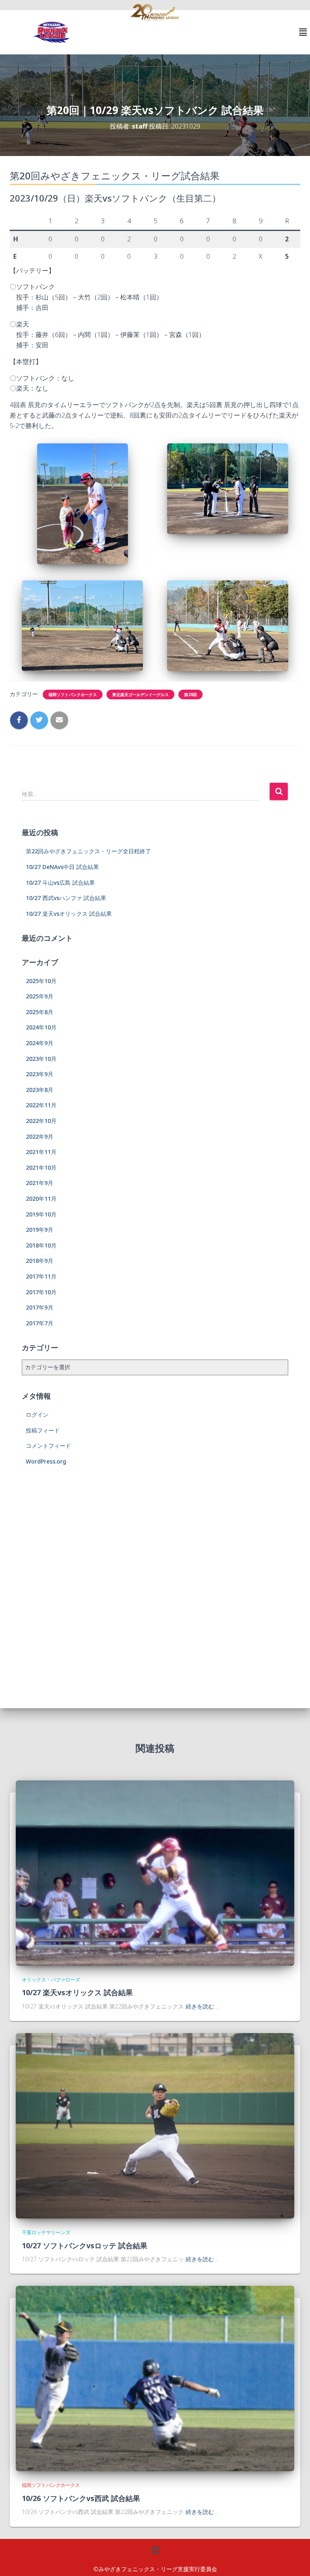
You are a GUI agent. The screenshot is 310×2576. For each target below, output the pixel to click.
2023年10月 (41, 1059)
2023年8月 (40, 1090)
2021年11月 (41, 1152)
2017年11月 (41, 1276)
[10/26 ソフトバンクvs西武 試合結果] (155, 2378)
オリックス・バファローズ (51, 1980)
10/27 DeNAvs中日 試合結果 (62, 867)
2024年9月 (40, 1043)
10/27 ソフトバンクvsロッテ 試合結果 (85, 2245)
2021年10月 (41, 1167)
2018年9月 (40, 1261)
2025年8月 (40, 1012)
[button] (303, 32)
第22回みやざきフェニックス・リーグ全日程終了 (88, 851)
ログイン (37, 1415)
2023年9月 (40, 1074)
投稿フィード (43, 1430)
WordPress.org (46, 1461)
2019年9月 (40, 1230)
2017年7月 (40, 1323)
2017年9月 (40, 1307)
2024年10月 (41, 1027)
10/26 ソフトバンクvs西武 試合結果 (81, 2498)
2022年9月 (40, 1136)
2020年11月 (41, 1199)
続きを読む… (202, 2006)
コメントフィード (48, 1446)
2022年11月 (41, 1105)
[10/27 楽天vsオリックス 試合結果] (155, 1872)
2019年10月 (41, 1214)
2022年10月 (41, 1121)
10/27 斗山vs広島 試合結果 (60, 883)
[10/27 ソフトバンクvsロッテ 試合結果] (155, 2125)
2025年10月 (41, 981)
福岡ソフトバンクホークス (73, 694)
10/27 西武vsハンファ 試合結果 (66, 898)
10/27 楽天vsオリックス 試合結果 (69, 914)
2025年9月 (40, 996)
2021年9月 (40, 1183)
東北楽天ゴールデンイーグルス (140, 694)
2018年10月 (41, 1245)
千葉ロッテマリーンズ (46, 2232)
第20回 (191, 694)
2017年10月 (41, 1292)
